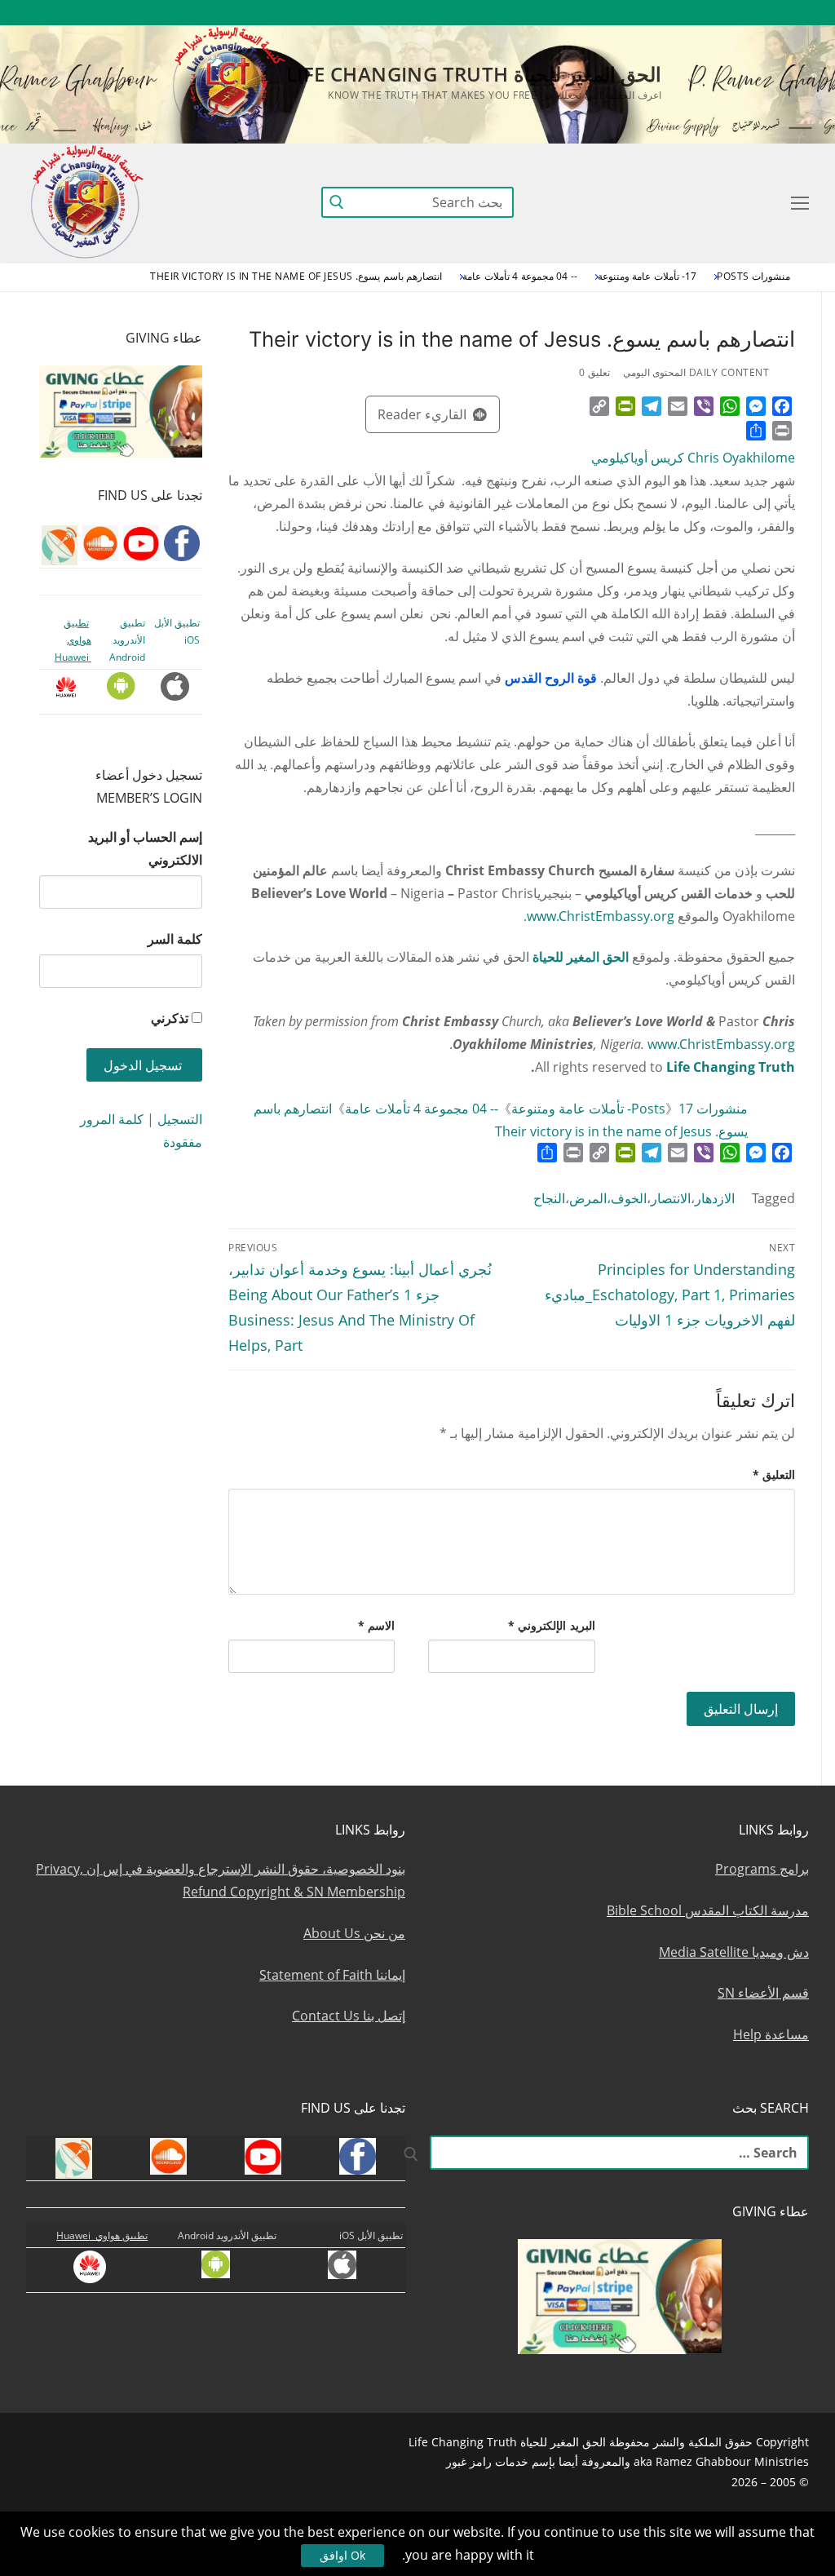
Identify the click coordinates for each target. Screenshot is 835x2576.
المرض (588, 1198)
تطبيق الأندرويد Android (127, 640)
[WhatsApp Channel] (647, 13)
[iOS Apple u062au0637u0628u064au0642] (558, 13)
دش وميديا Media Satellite (734, 1952)
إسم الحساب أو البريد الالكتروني (145, 848)
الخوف (629, 1198)
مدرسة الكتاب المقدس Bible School (708, 1910)
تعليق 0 (594, 372)
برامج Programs (762, 1869)
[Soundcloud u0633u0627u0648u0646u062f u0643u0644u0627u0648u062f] (737, 13)
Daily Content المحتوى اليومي (696, 372)
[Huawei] (530, 13)
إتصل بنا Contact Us (349, 2016)
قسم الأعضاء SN (763, 1993)
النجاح (549, 1198)
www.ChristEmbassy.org (601, 916)
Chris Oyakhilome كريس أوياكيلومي (693, 458)
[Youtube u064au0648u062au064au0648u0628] (767, 13)
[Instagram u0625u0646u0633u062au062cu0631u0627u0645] (677, 13)
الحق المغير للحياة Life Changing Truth (474, 74)
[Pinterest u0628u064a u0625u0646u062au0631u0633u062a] (618, 13)
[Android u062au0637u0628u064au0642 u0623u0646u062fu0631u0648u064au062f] (588, 13)
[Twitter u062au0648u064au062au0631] (707, 13)
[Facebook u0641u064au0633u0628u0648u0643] (794, 13)
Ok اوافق (342, 2555)
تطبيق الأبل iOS (371, 2235)
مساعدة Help (771, 2034)
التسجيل (180, 1119)
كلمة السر (175, 939)
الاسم (377, 1625)
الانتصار (671, 1198)
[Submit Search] (337, 202)
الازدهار (715, 1198)
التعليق (774, 1474)
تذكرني (170, 1018)
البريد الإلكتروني (552, 1625)
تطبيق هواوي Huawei (73, 640)
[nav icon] (797, 202)
